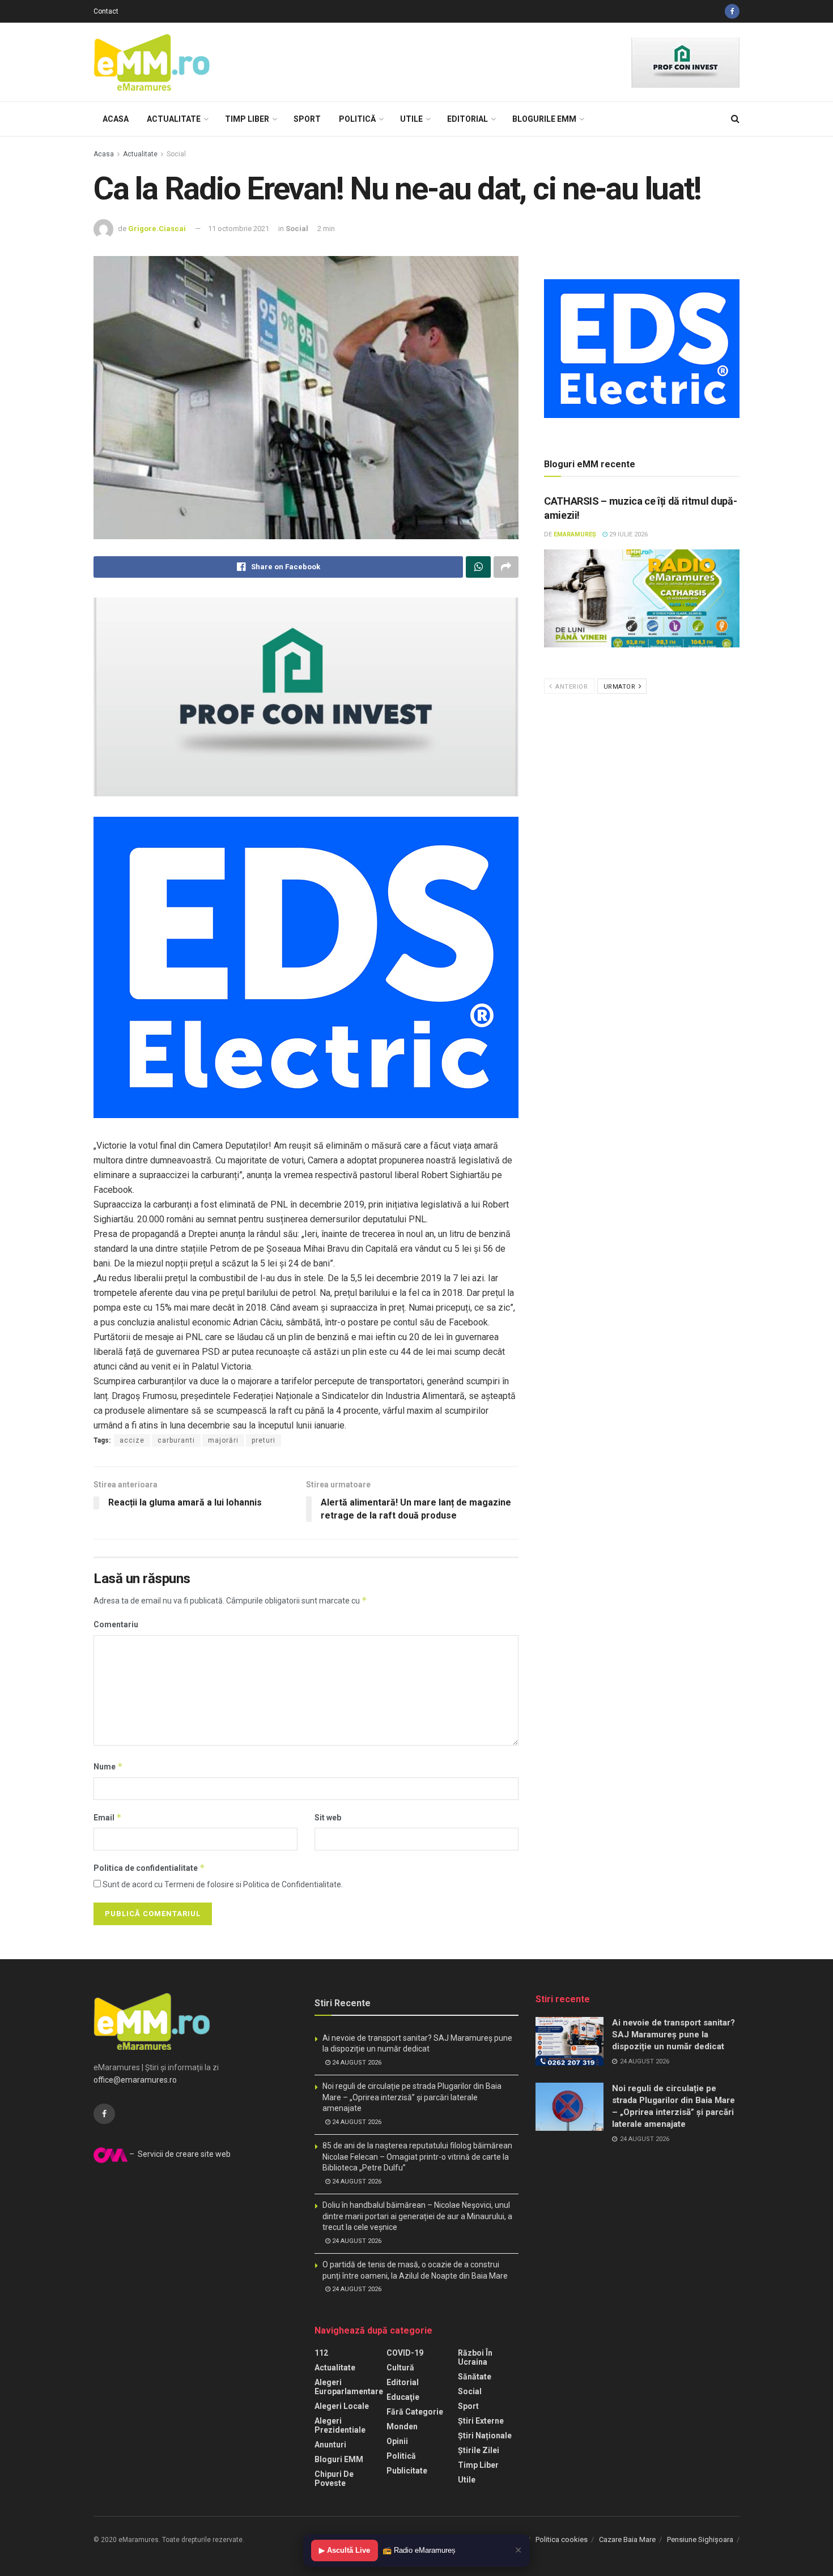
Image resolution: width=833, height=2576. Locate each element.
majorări (223, 1440)
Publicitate (407, 2471)
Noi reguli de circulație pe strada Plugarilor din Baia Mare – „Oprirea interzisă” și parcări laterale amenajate (412, 2097)
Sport (307, 119)
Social (176, 154)
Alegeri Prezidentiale (340, 2425)
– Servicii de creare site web (179, 2154)
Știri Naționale (485, 2436)
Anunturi (330, 2445)
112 (321, 2353)
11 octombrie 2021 (239, 229)
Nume (108, 1766)
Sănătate (475, 2377)
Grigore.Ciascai (157, 229)
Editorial (467, 119)
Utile (411, 119)
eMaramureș (575, 534)
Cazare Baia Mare (627, 2539)
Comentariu (116, 1624)
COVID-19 (405, 2353)
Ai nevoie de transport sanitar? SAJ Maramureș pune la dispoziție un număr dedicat (673, 2035)
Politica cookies (562, 2539)
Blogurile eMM (544, 119)
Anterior (571, 687)
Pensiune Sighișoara (700, 2539)
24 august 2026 (356, 2063)
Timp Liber (247, 119)
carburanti (176, 1440)
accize (132, 1440)
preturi (263, 1440)
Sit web (328, 1818)
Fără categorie (415, 2412)
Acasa (116, 119)
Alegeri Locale (342, 2406)
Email (108, 1817)
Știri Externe (481, 2421)
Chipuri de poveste (334, 2479)
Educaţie (403, 2397)
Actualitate (174, 119)
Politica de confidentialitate (149, 1868)
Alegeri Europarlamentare (349, 2387)
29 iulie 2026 (628, 534)
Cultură (400, 2368)
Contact (106, 11)
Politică (357, 119)
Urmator (620, 687)
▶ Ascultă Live (345, 2550)
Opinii (397, 2441)
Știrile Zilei (479, 2450)
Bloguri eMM (339, 2459)
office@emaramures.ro (135, 2080)
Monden (402, 2426)
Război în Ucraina (475, 2357)
